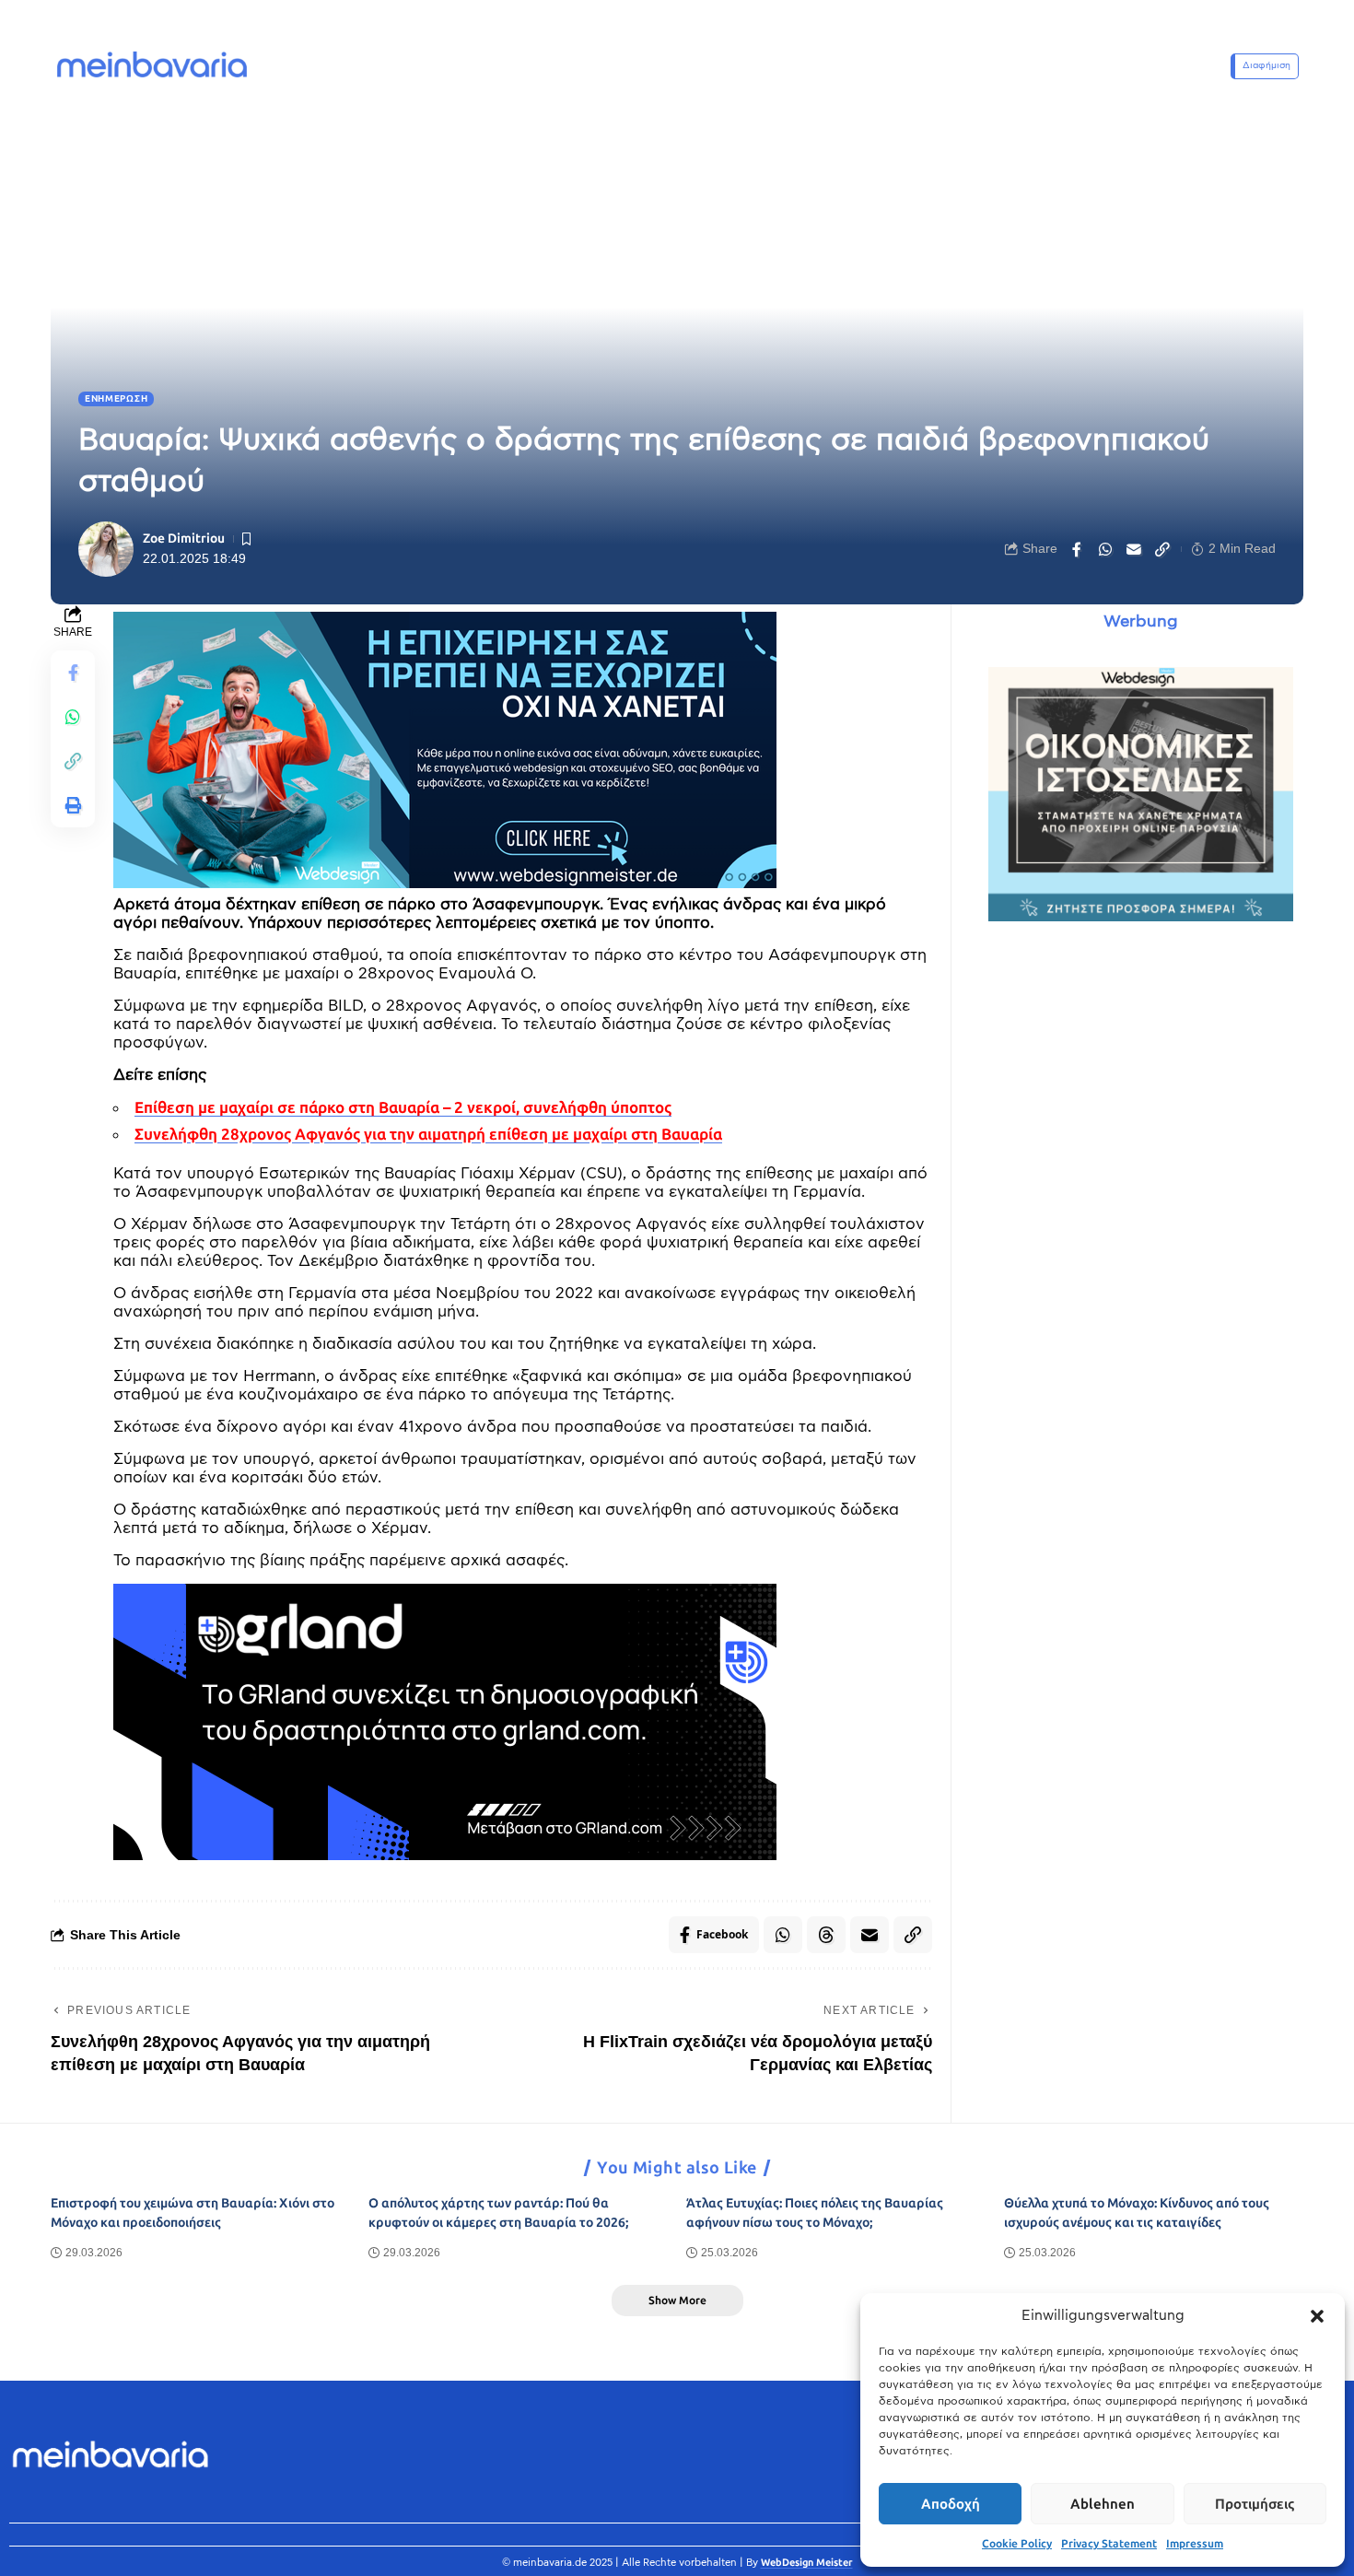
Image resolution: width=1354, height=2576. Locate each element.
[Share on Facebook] (1077, 549)
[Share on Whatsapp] (1105, 549)
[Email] (1134, 549)
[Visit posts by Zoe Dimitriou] (106, 549)
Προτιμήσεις (1255, 2504)
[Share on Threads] (826, 1935)
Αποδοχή (951, 2504)
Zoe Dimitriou (184, 539)
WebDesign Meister (807, 2563)
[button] (1317, 2316)
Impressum (1195, 2544)
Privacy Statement (1109, 2544)
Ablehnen (1103, 2504)
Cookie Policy (1017, 2544)
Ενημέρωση (116, 399)
